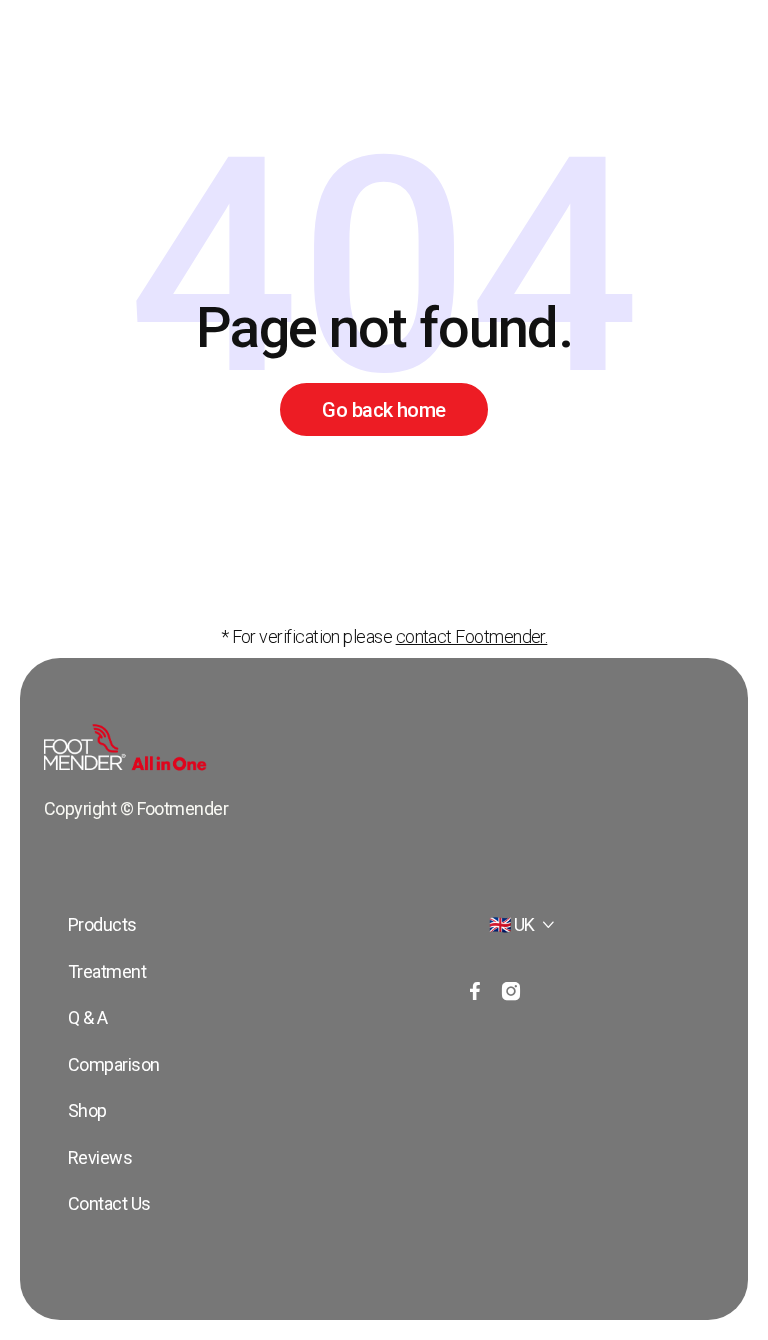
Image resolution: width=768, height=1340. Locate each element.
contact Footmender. (472, 636)
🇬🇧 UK (512, 924)
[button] (522, 925)
